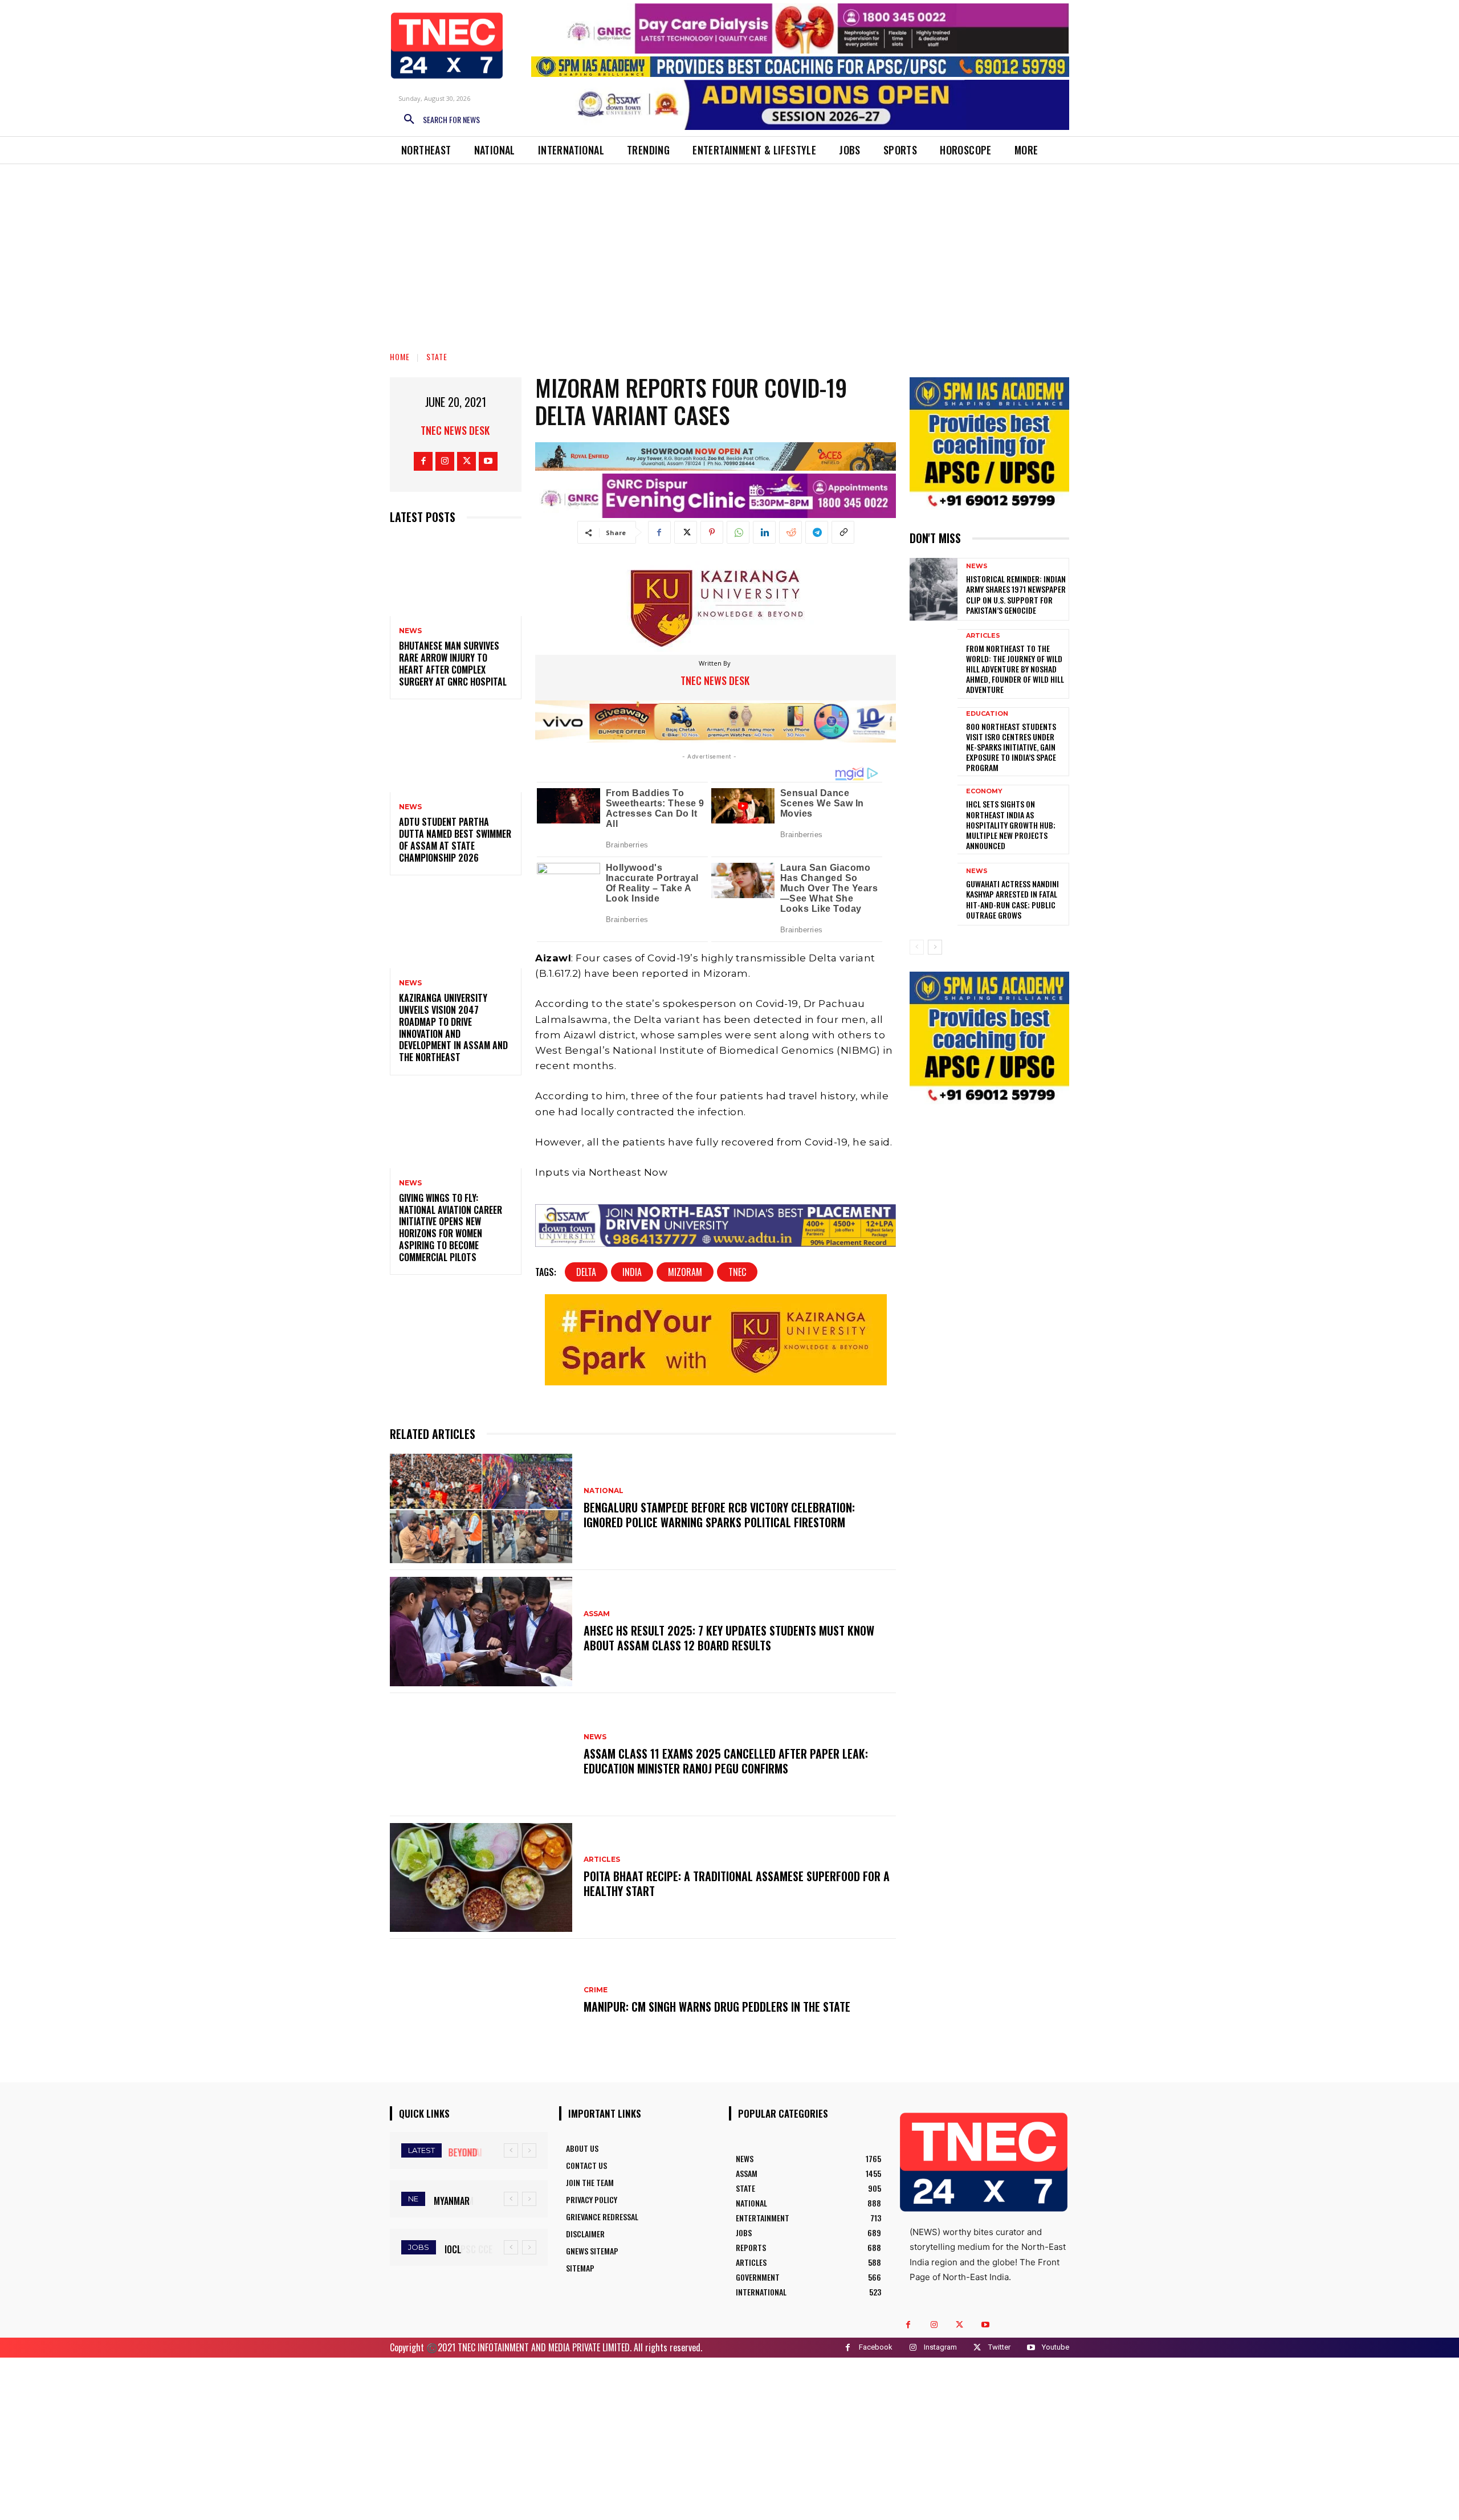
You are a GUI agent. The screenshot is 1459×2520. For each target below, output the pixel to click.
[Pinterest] (712, 532)
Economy (984, 791)
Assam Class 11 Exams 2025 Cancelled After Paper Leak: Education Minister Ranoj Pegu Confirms (726, 1761)
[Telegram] (817, 532)
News (410, 631)
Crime (596, 1990)
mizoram (685, 1272)
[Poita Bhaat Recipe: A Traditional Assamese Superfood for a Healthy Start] (481, 1878)
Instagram (940, 2347)
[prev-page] (917, 947)
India (632, 1272)
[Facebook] (423, 461)
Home (400, 356)
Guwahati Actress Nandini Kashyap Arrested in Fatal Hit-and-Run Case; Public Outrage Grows (1012, 899)
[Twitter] (466, 461)
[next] (529, 2150)
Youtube (1055, 2347)
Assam (597, 1614)
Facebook (876, 2347)
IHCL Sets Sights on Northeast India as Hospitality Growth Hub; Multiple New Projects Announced (1011, 825)
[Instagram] (445, 461)
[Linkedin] (764, 532)
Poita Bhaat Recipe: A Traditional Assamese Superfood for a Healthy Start (737, 1883)
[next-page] (935, 947)
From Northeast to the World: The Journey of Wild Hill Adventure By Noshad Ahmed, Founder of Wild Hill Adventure (1015, 669)
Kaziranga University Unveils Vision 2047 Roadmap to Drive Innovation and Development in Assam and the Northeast (453, 1027)
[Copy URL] (843, 532)
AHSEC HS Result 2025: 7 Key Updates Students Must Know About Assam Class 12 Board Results (729, 1638)
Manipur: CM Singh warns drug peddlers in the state (717, 2007)
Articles (602, 1860)
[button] (438, 120)
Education (987, 714)
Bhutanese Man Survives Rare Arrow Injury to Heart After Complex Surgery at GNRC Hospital (453, 663)
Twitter (999, 2347)
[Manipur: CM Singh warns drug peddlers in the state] (481, 2000)
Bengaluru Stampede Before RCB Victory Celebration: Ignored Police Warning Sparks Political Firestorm (719, 1515)
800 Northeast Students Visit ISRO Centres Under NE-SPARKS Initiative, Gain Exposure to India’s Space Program (1011, 747)
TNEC (737, 1272)
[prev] (511, 2150)
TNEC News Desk (455, 430)
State (437, 356)
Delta (586, 1272)
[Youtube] (488, 461)
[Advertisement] (729, 250)
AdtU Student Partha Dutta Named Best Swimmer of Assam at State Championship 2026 (455, 839)
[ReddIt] (790, 532)
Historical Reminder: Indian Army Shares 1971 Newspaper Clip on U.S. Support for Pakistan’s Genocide (1016, 594)
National (604, 1491)
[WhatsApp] (738, 532)
